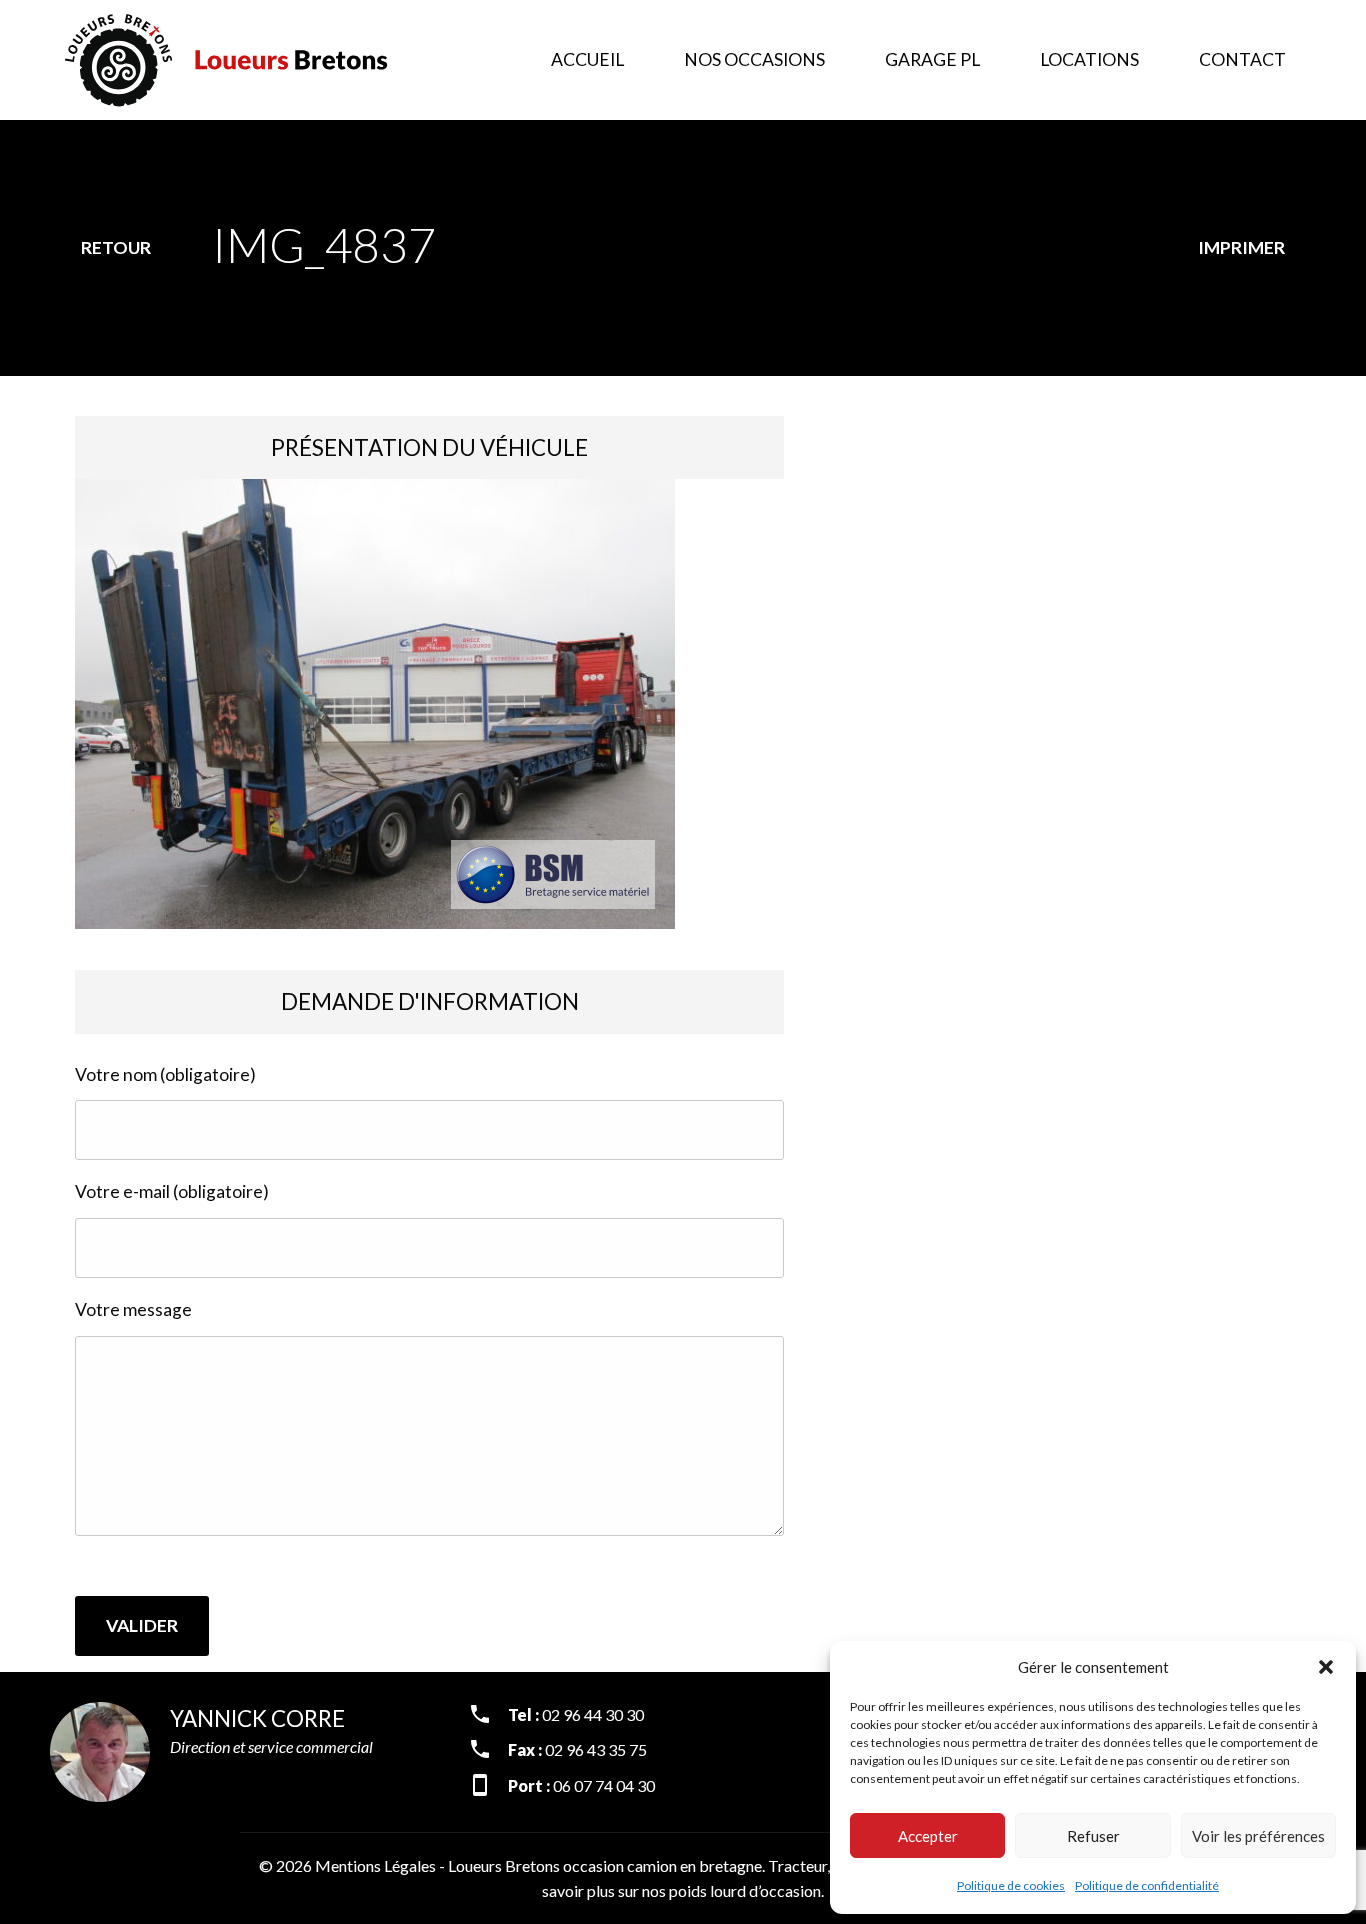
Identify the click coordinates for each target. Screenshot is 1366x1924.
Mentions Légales (375, 1865)
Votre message (133, 1309)
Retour (116, 247)
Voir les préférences (1258, 1836)
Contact (1242, 59)
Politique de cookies (1011, 1885)
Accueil (587, 59)
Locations (1089, 59)
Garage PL (932, 59)
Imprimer (1241, 247)
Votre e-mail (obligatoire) (172, 1191)
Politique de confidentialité (1147, 1885)
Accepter (928, 1836)
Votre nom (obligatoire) (165, 1074)
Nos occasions (754, 59)
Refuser (1093, 1836)
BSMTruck (260, 60)
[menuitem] (587, 60)
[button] (1326, 1667)
